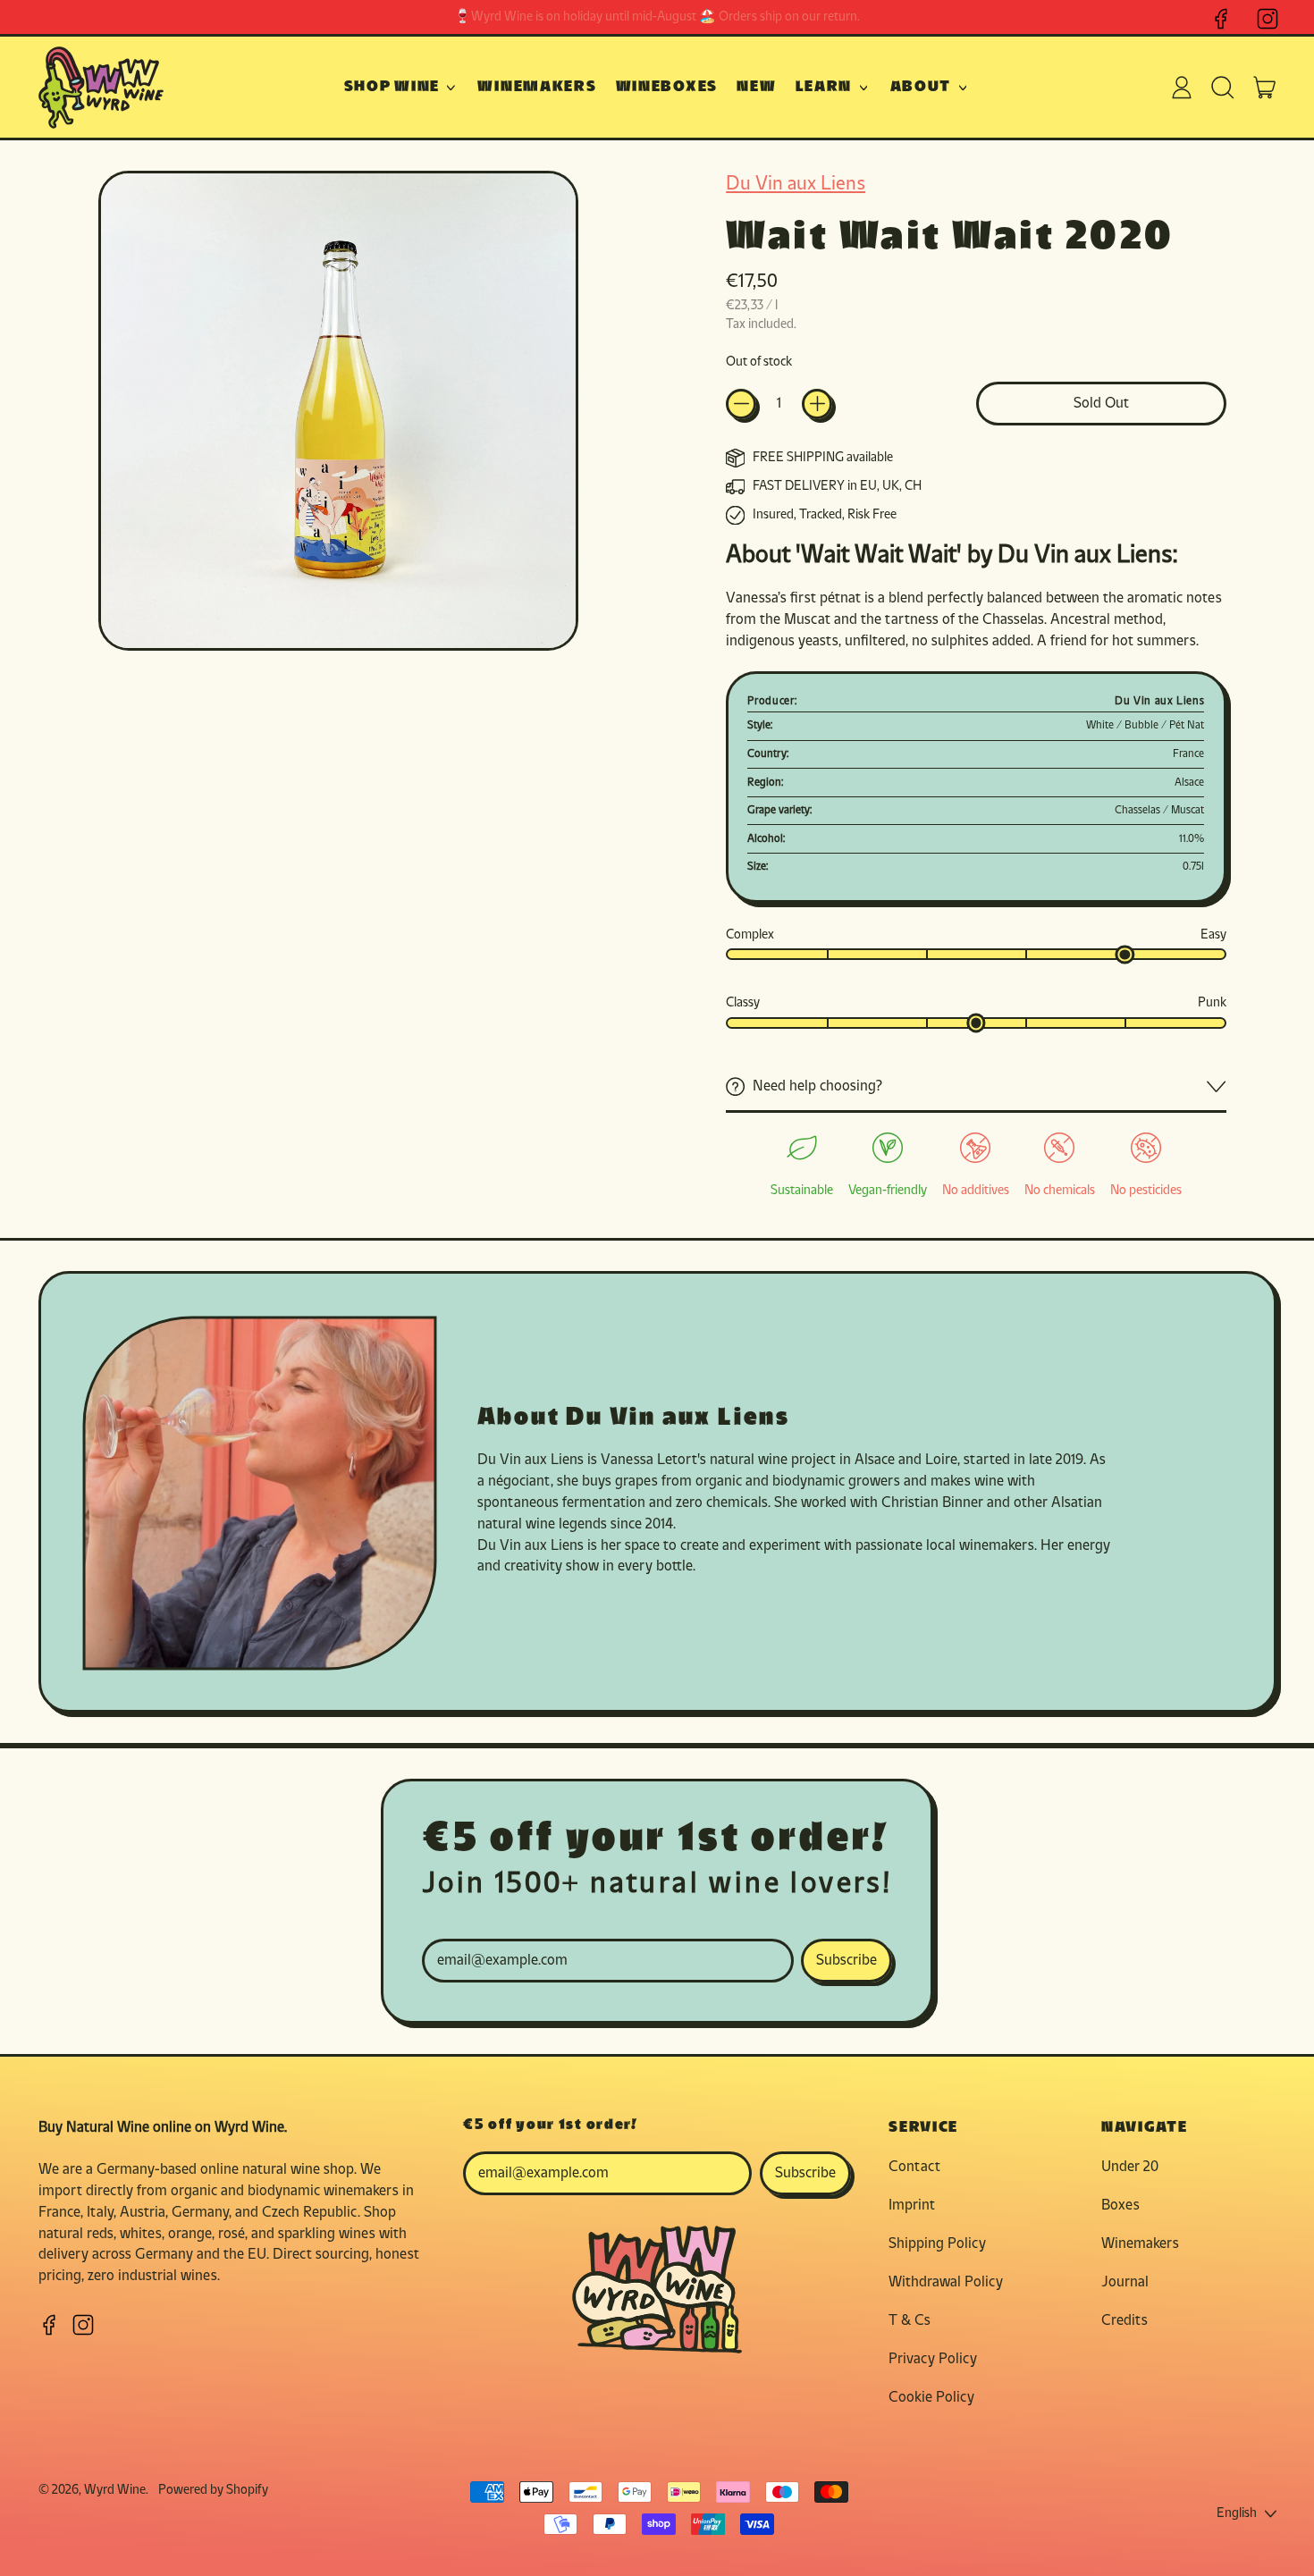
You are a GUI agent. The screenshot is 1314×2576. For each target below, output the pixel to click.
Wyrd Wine (115, 2491)
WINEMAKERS (537, 87)
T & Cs (910, 2321)
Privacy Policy (933, 2359)
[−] (741, 404)
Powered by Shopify (213, 2491)
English (1237, 2514)
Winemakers (1140, 2244)
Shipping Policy (937, 2244)
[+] (817, 404)
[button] (1223, 88)
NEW (756, 87)
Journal (1125, 2282)
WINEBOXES (667, 87)
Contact (914, 2167)
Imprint (912, 2206)
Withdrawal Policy (946, 2282)
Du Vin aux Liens (796, 185)
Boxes (1120, 2206)
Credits (1124, 2321)
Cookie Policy (931, 2398)
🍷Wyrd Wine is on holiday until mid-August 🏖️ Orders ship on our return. (657, 17)
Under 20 (1130, 2167)
